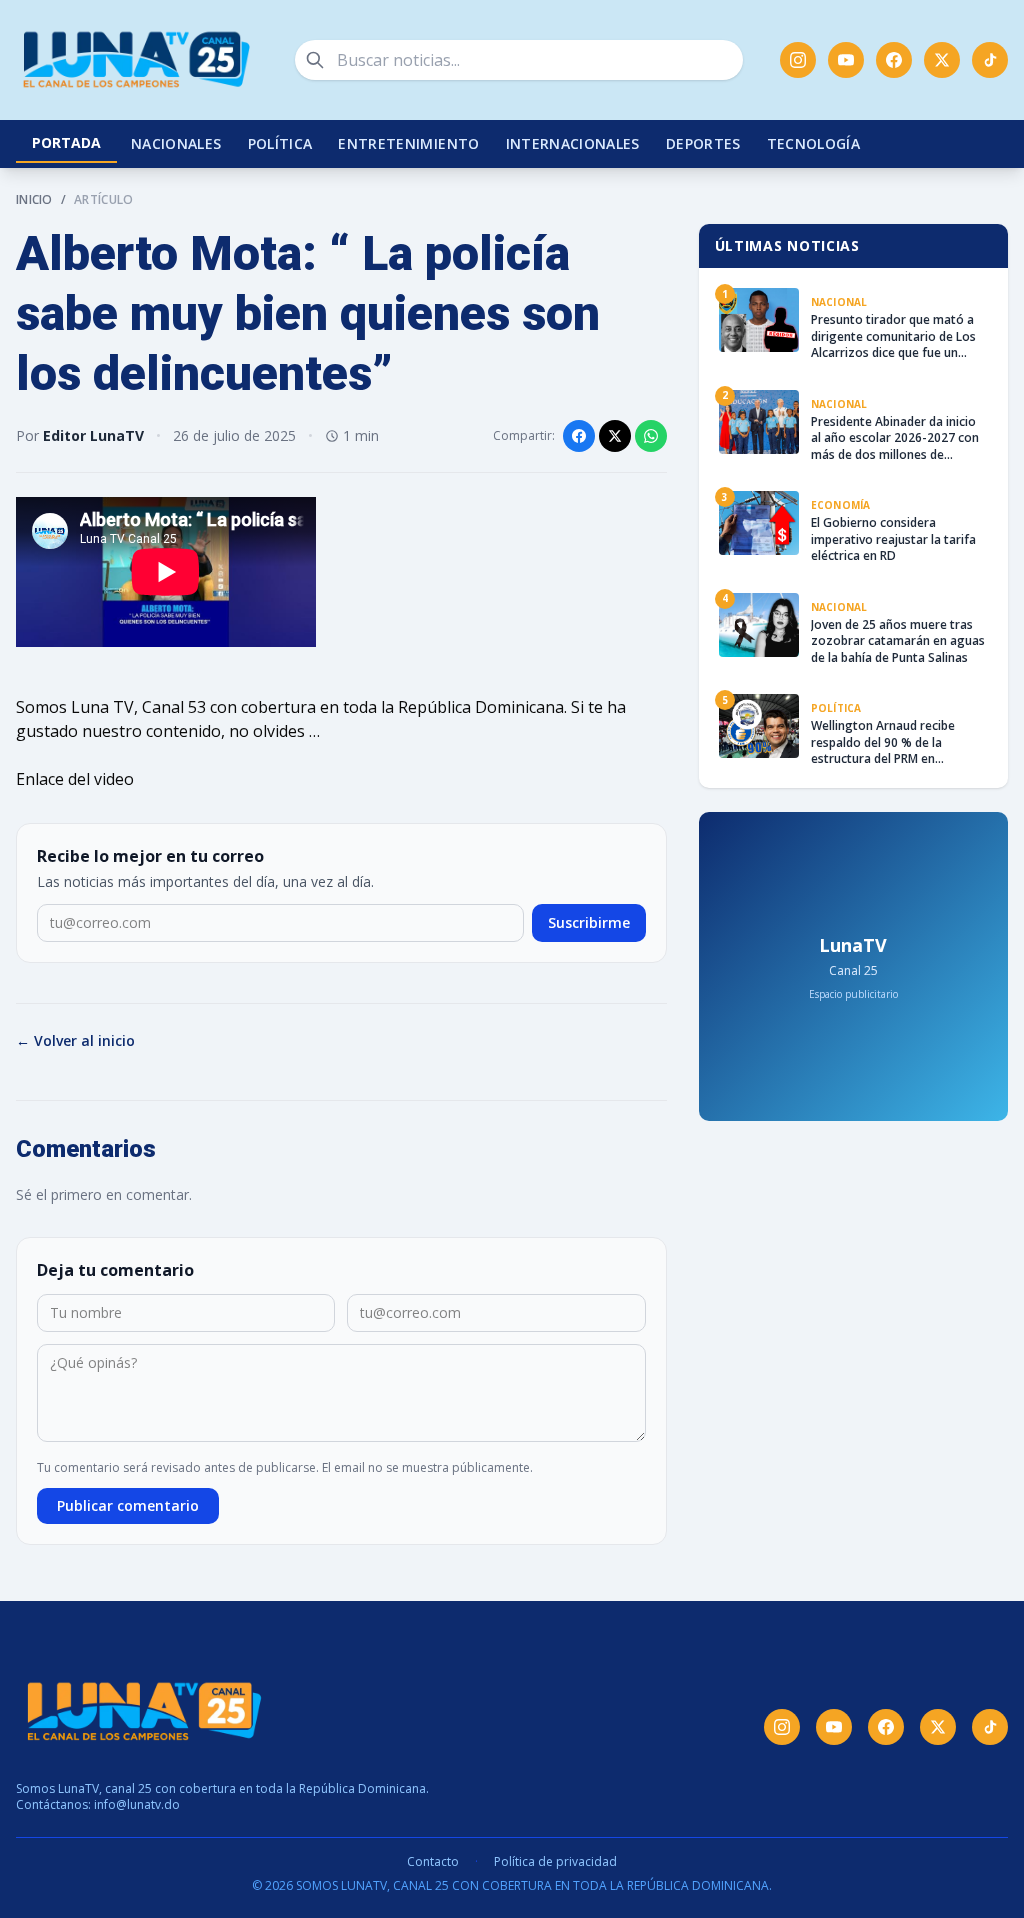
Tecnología (814, 143)
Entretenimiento (408, 143)
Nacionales (176, 143)
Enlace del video (75, 779)
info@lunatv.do (137, 1804)
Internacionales (573, 143)
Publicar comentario (128, 1505)
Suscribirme (589, 922)
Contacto (433, 1862)
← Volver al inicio (75, 1040)
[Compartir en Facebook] (579, 436)
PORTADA (66, 142)
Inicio (34, 200)
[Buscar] (315, 60)
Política (280, 143)
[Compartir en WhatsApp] (651, 436)
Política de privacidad (555, 1862)
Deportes (703, 143)
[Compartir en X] (615, 436)
